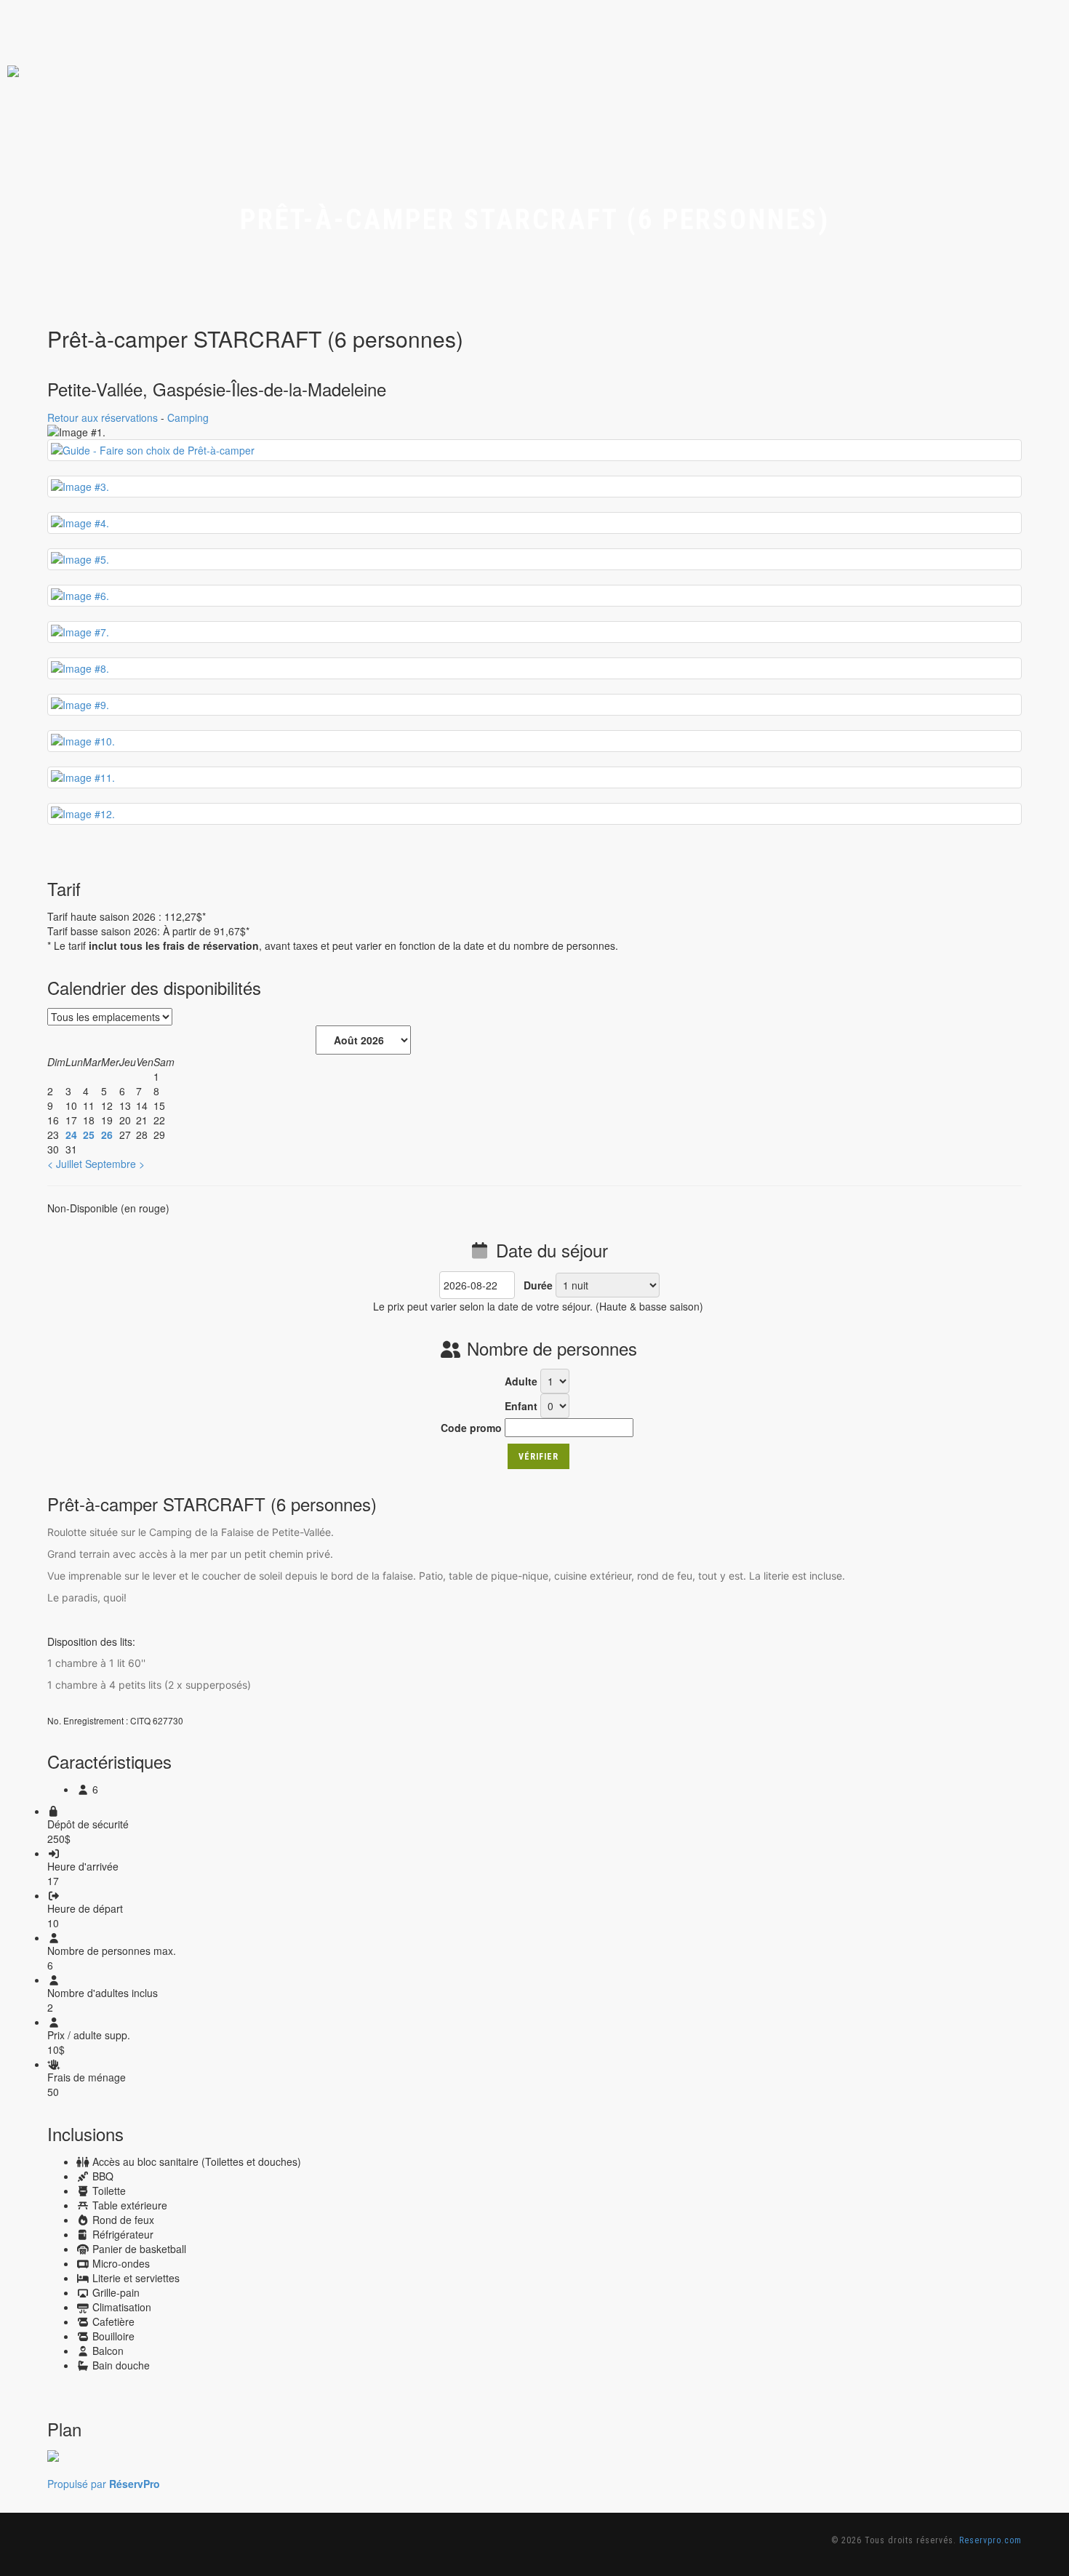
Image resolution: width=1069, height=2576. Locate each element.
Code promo (471, 1428)
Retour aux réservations (103, 417)
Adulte (521, 1381)
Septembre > (115, 1164)
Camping (188, 417)
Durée (538, 1285)
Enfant (521, 1406)
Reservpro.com (990, 2540)
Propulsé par (104, 2484)
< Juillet (65, 1164)
